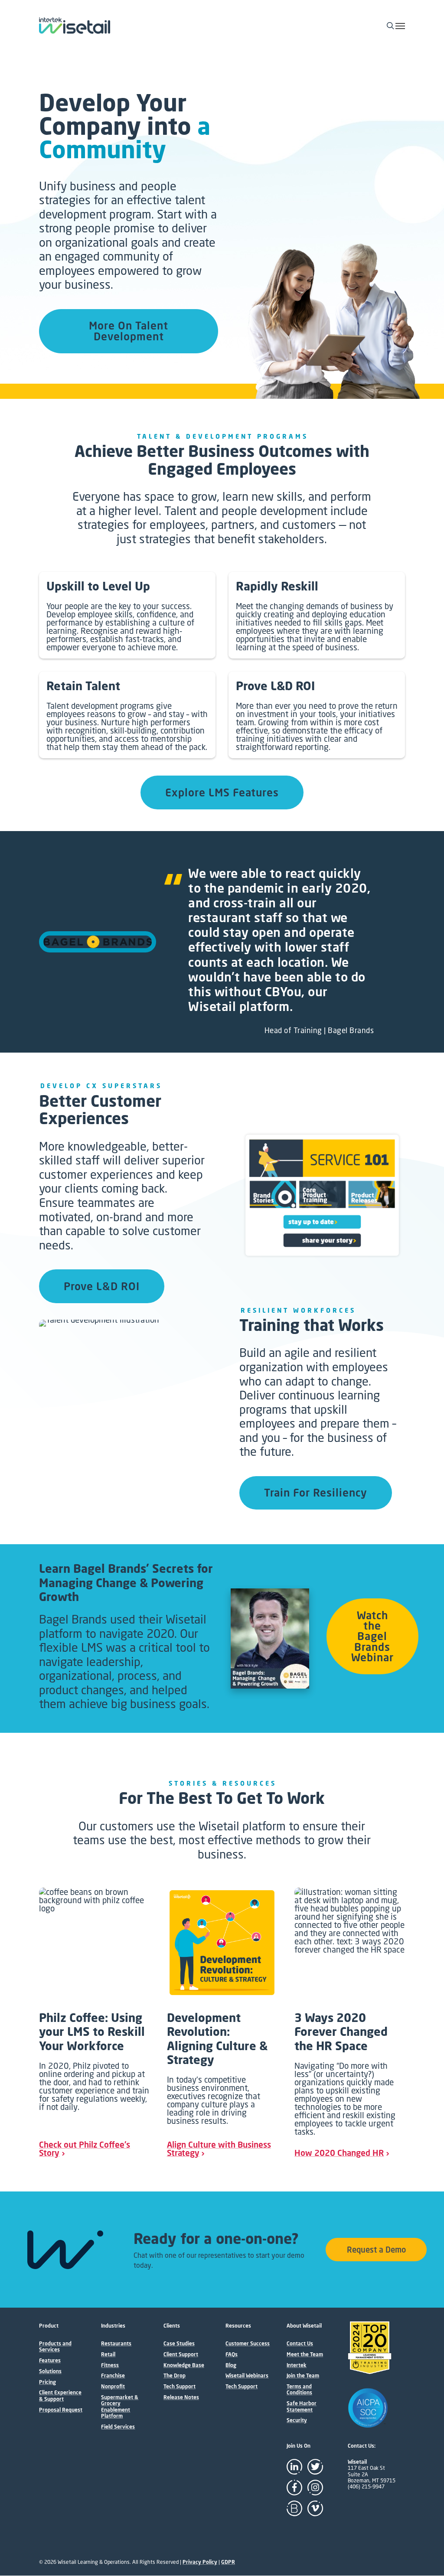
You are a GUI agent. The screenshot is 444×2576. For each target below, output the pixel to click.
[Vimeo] (315, 2508)
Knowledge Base (184, 2365)
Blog (231, 2365)
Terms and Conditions (299, 2390)
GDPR (228, 2562)
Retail (108, 2354)
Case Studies (179, 2344)
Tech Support (180, 2387)
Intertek (297, 2365)
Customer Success (248, 2344)
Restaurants (116, 2344)
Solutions (50, 2371)
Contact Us (300, 2344)
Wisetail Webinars (247, 2376)
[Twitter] (315, 2467)
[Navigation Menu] (400, 26)
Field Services (118, 2427)
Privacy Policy (200, 2562)
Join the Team (303, 2376)
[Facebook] (294, 2488)
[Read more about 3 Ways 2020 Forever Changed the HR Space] (350, 2022)
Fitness (110, 2365)
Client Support (181, 2354)
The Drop (175, 2376)
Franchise (113, 2376)
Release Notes (181, 2397)
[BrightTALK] (294, 2508)
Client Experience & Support (60, 2396)
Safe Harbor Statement (302, 2406)
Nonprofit (113, 2387)
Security (297, 2420)
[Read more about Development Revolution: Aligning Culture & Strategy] (222, 2022)
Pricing (47, 2382)
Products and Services (55, 2347)
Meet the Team (305, 2354)
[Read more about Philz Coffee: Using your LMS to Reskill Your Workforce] (94, 2022)
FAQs (232, 2354)
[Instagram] (315, 2488)
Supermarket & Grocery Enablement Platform (120, 2407)
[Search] (392, 26)
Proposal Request (61, 2410)
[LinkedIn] (294, 2467)
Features (50, 2361)
